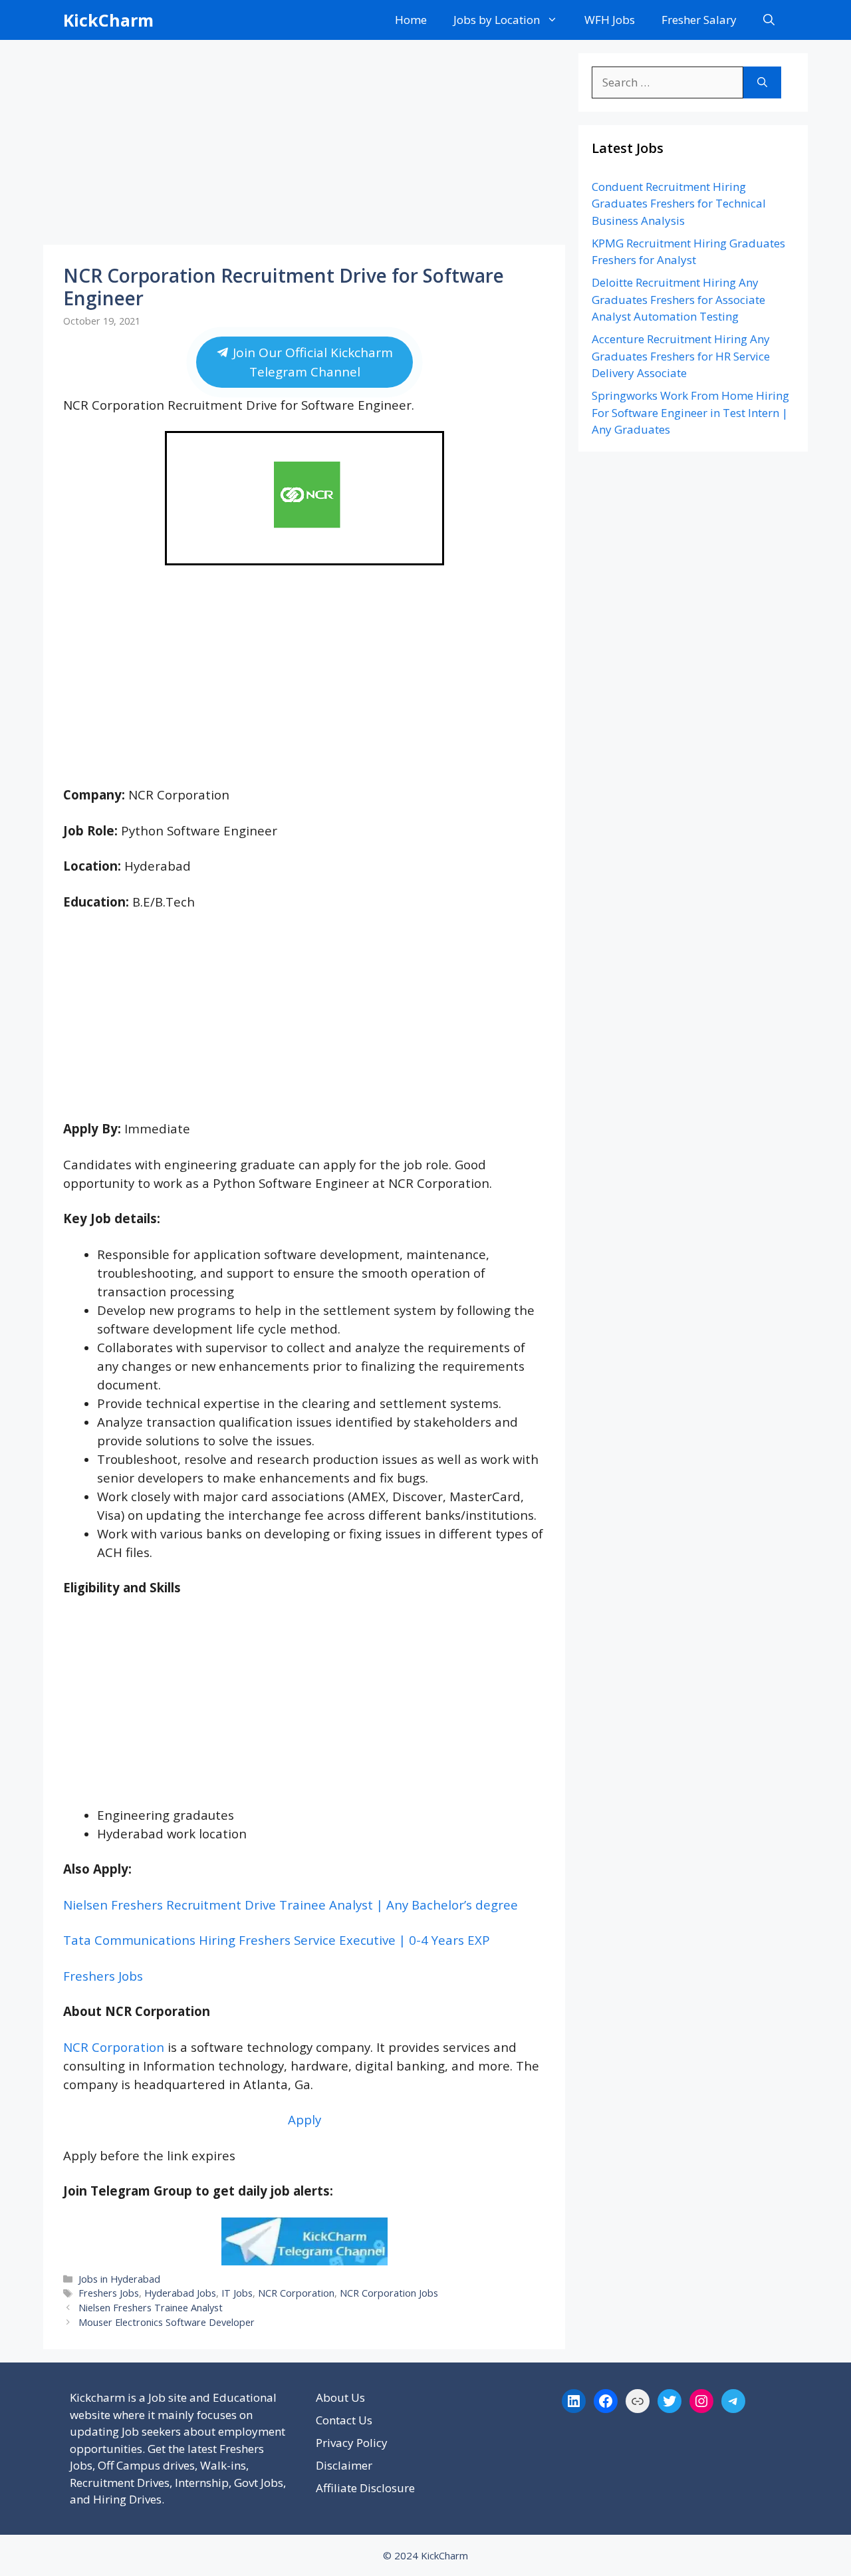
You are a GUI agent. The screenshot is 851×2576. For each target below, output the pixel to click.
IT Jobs (237, 2293)
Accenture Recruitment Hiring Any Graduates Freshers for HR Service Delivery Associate (681, 356)
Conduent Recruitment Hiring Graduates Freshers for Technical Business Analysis (679, 204)
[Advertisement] (304, 146)
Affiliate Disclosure (365, 2488)
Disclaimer (344, 2465)
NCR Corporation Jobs (389, 2293)
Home (411, 20)
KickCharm (108, 20)
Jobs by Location (497, 20)
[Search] (762, 82)
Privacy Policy (352, 2443)
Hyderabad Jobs (180, 2293)
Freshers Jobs (103, 1976)
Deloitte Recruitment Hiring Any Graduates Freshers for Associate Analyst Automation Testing (678, 299)
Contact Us (344, 2420)
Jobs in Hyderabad (119, 2279)
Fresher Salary (699, 20)
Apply (304, 2119)
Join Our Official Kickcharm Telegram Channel (310, 362)
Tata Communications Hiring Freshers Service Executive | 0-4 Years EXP (277, 1940)
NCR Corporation (114, 2047)
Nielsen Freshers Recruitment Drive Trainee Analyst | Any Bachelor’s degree (291, 1905)
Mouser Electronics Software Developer (167, 2322)
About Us (340, 2397)
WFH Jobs (610, 20)
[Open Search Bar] (769, 20)
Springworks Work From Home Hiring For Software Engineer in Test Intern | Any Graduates (690, 412)
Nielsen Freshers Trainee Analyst (151, 2308)
